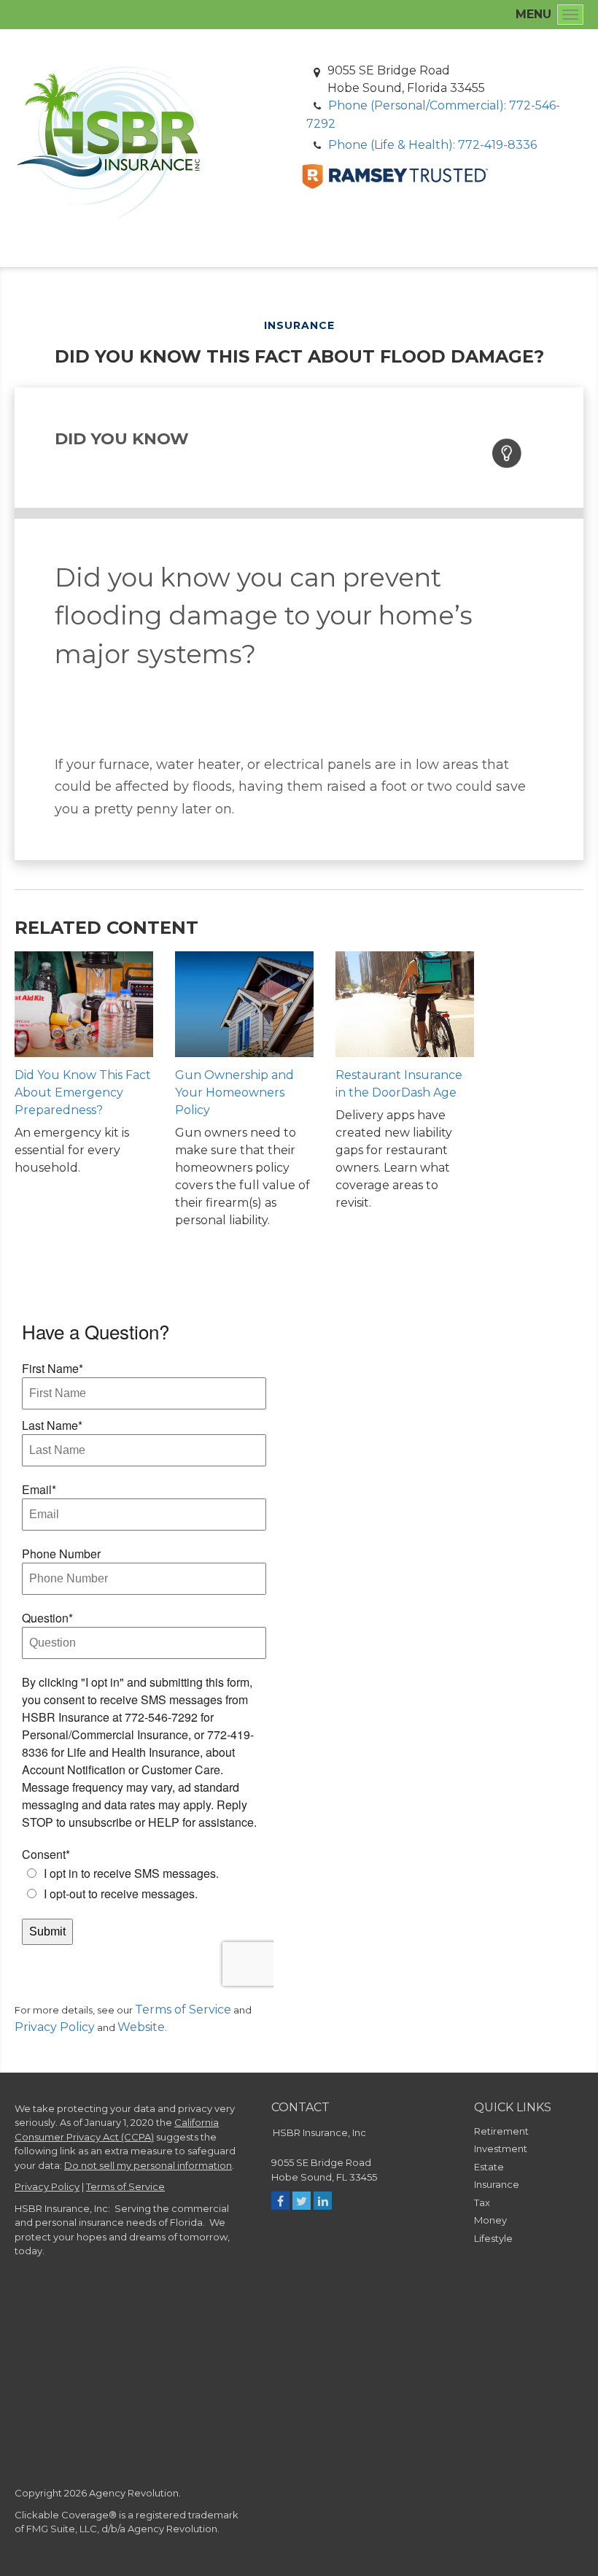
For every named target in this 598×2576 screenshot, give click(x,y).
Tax (482, 2202)
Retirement (501, 2131)
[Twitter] (302, 2201)
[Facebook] (280, 2201)
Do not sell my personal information (148, 2165)
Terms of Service (183, 2010)
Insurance (497, 2184)
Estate (489, 2167)
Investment (501, 2148)
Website (141, 2027)
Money (490, 2220)
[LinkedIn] (323, 2201)
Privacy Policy (55, 2027)
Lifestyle (493, 2238)
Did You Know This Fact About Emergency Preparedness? (83, 1092)
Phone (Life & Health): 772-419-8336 (432, 145)
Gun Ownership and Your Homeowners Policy (234, 1092)
